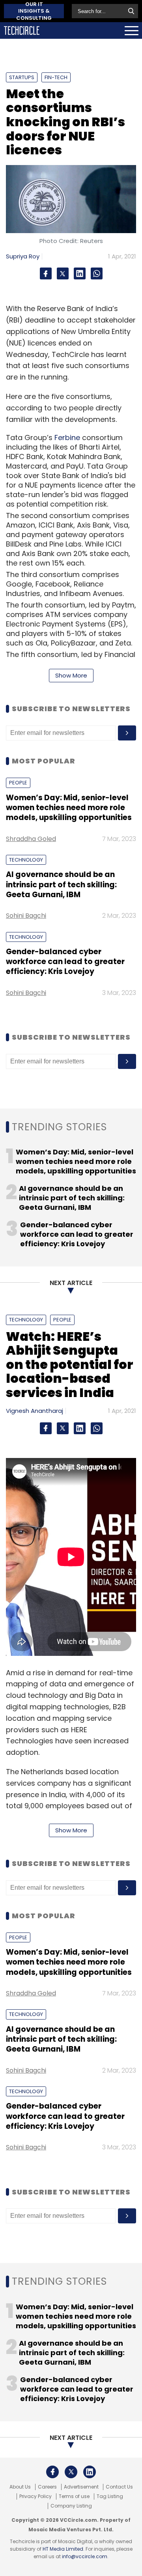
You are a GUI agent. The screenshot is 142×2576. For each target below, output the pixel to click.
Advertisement (81, 2487)
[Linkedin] (80, 273)
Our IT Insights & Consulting (34, 11)
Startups (22, 77)
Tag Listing (110, 2496)
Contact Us (119, 2487)
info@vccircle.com (85, 2556)
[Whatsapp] (97, 273)
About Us (20, 2487)
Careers (47, 2487)
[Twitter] (63, 273)
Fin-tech (56, 77)
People (18, 783)
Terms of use (74, 2496)
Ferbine (67, 438)
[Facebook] (46, 273)
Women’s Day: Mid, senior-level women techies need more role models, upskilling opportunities (69, 808)
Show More (71, 675)
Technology (26, 860)
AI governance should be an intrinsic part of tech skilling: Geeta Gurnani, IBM (61, 885)
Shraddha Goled (31, 839)
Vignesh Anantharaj (35, 1411)
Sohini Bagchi (26, 916)
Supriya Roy (23, 256)
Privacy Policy (35, 2496)
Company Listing (71, 2506)
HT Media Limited (63, 2549)
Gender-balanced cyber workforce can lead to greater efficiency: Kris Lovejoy (65, 962)
